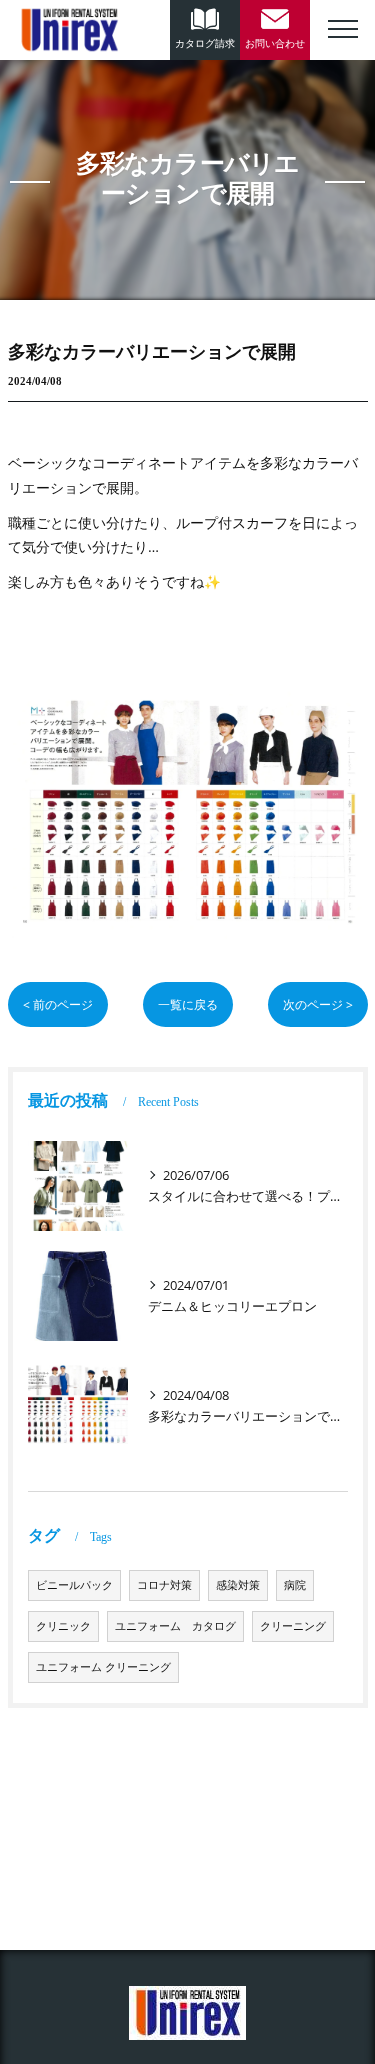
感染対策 (238, 1585)
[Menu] (343, 27)
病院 (295, 1585)
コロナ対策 (164, 1585)
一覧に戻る (188, 1004)
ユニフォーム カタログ (175, 1626)
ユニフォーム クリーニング (103, 1667)
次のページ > (318, 1004)
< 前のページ (58, 1004)
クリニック (63, 1626)
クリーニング (293, 1626)
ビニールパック (74, 1585)
